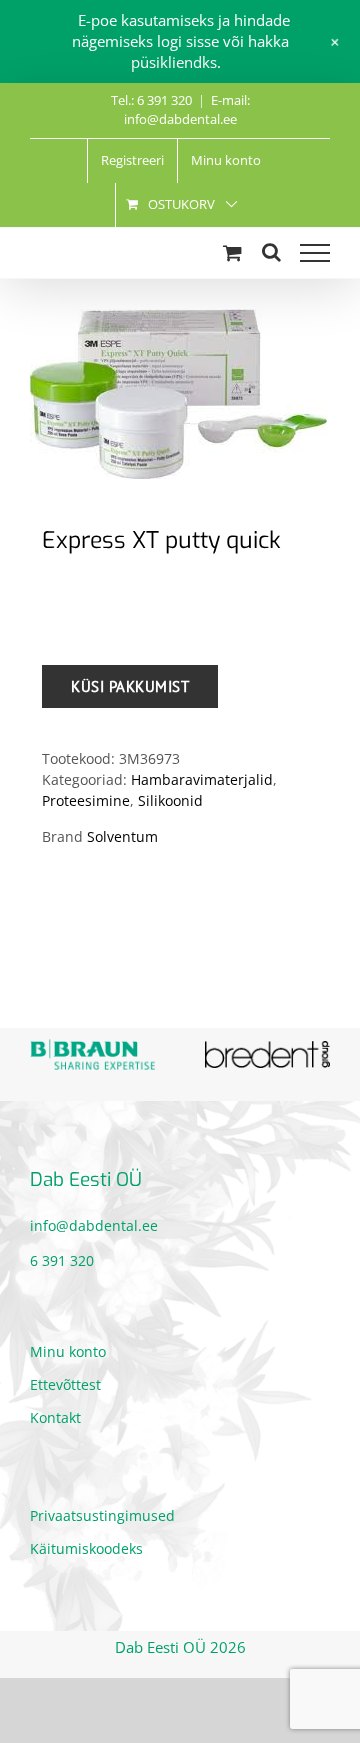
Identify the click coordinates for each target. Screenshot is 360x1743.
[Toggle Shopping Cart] (232, 252)
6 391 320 (62, 1254)
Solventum (122, 836)
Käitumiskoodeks (86, 1543)
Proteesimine (86, 800)
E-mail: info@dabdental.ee (187, 110)
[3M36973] (180, 394)
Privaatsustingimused (102, 1510)
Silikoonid (170, 800)
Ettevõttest (65, 1379)
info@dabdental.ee (94, 1219)
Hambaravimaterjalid (202, 779)
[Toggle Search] (271, 252)
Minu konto (68, 1346)
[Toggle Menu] (315, 253)
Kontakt (55, 1412)
